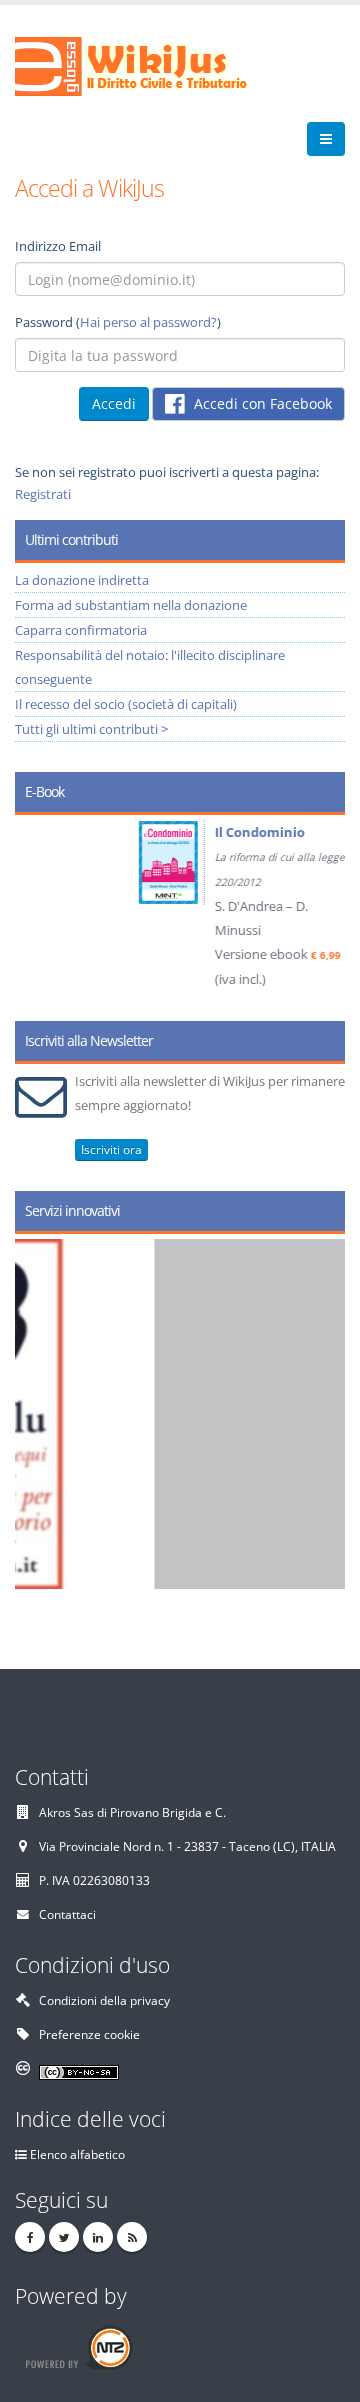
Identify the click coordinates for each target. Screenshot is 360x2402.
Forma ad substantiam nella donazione (131, 605)
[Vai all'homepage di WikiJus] (147, 65)
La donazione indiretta (82, 580)
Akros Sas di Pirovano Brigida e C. (132, 1812)
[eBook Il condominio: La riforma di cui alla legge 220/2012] (81, 862)
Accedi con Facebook (261, 403)
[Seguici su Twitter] (64, 2237)
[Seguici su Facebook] (30, 2237)
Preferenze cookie (89, 2034)
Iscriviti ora (111, 1149)
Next (322, 911)
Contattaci (67, 1914)
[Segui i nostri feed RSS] (132, 2237)
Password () (118, 322)
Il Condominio (170, 832)
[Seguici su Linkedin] (98, 2237)
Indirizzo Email (58, 246)
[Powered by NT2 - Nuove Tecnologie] (78, 2346)
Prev (37, 911)
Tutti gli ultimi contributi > (91, 729)
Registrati (43, 494)
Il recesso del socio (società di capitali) (126, 704)
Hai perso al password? (148, 322)
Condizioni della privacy (104, 2000)
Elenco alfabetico (77, 2154)
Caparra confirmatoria (81, 630)
